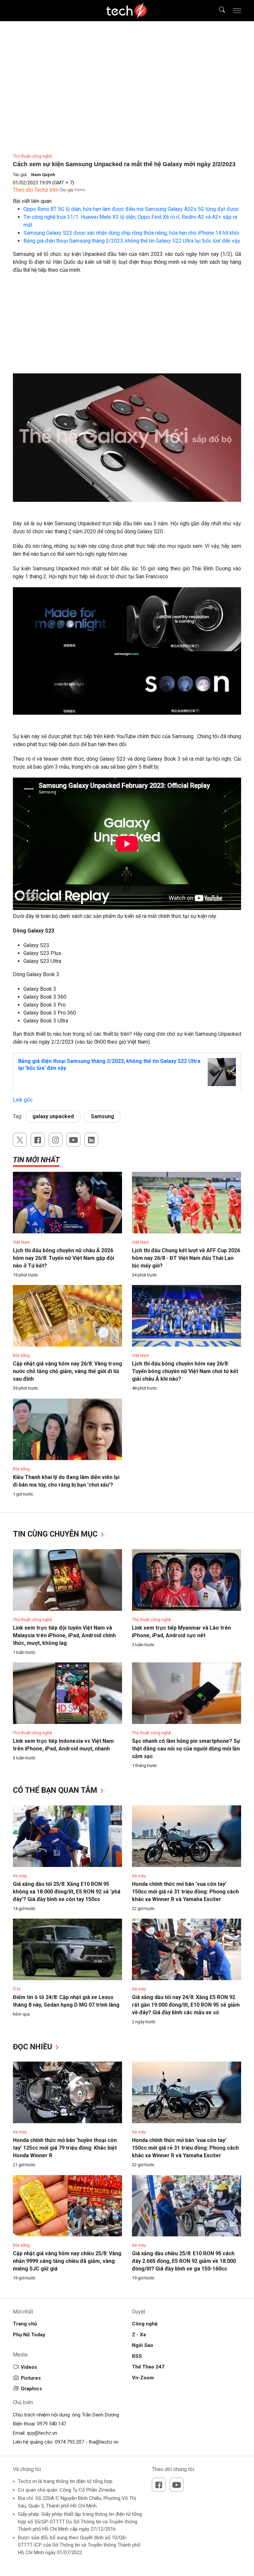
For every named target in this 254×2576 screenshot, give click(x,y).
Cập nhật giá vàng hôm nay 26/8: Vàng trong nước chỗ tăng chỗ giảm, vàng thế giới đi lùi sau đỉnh (67, 1371)
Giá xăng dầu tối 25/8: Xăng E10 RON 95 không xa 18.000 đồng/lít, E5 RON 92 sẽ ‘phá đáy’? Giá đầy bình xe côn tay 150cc (67, 1892)
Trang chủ (25, 2324)
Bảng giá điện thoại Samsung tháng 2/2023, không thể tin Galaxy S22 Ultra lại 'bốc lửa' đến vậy (132, 241)
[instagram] (56, 1140)
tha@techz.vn (104, 2442)
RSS (137, 2356)
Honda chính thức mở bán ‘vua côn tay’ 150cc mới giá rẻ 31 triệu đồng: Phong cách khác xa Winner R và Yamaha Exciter (185, 1892)
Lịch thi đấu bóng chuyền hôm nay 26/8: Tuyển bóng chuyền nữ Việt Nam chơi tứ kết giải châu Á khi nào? (185, 1371)
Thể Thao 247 (148, 2367)
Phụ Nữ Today (29, 2335)
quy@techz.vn (42, 2433)
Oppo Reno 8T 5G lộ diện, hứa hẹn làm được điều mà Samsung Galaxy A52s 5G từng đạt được (131, 209)
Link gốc (23, 1100)
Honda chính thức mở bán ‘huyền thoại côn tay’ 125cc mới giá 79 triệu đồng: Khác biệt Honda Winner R (65, 2148)
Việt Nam (21, 1242)
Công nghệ (145, 2324)
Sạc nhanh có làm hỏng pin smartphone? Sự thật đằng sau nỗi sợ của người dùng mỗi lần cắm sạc (186, 1749)
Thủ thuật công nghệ (32, 156)
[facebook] (38, 1140)
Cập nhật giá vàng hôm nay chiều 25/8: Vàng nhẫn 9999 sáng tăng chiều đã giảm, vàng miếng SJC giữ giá (67, 2261)
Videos (29, 2367)
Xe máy (20, 1876)
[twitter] (20, 1140)
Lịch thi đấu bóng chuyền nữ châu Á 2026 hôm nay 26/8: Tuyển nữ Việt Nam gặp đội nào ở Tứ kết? (63, 1258)
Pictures (31, 2378)
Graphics (31, 2389)
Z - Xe (139, 2335)
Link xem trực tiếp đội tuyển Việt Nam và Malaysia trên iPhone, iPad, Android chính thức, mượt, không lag (64, 1635)
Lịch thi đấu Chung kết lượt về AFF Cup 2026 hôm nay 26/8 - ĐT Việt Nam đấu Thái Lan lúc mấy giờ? (186, 1258)
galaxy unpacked (53, 1116)
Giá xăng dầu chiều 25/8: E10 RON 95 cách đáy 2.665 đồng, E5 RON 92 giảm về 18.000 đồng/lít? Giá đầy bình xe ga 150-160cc (184, 2261)
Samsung (103, 1116)
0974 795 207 (69, 2442)
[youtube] (73, 1140)
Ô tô (17, 1989)
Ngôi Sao (143, 2345)
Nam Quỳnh (43, 175)
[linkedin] (91, 1140)
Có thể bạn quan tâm (56, 1790)
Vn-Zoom (143, 2378)
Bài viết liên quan (32, 201)
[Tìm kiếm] (218, 11)
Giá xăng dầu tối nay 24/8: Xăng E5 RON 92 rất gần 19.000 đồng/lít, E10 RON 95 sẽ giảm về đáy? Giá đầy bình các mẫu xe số (186, 2005)
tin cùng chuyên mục (56, 1534)
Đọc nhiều (34, 2047)
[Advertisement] (127, 327)
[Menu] (237, 11)
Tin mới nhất (36, 1160)
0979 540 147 (52, 2424)
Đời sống (21, 1355)
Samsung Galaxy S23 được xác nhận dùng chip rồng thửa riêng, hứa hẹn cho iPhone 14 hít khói (131, 233)
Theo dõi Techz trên (36, 190)
